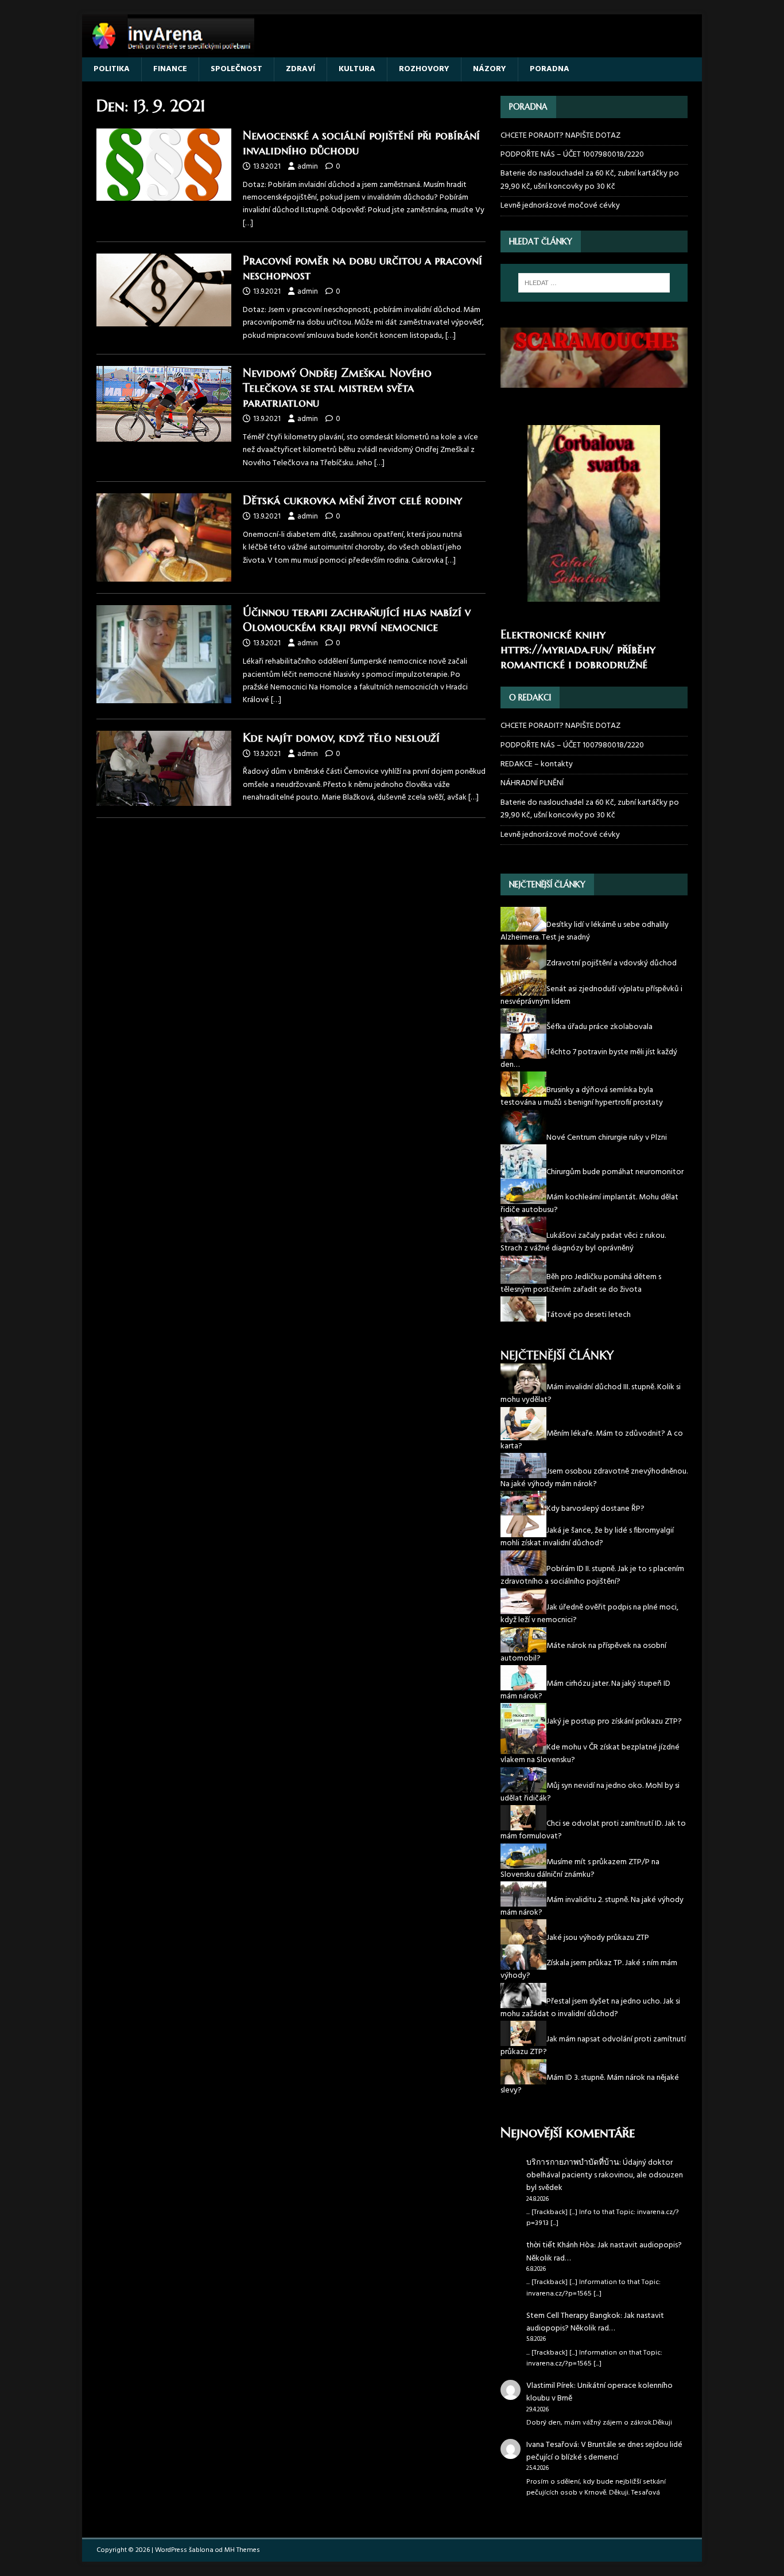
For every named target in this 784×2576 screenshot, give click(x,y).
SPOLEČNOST (236, 69)
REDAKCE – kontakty (537, 764)
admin (308, 167)
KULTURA (357, 69)
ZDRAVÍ (300, 69)
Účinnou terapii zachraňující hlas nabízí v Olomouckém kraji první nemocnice (357, 620)
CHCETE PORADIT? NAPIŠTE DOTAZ (560, 136)
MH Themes (242, 2550)
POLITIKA (112, 69)
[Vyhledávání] (594, 283)
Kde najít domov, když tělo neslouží (341, 738)
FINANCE (170, 69)
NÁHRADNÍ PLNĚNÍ (532, 783)
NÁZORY (490, 69)
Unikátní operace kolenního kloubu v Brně (599, 2392)
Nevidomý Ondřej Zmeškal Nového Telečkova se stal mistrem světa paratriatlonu (337, 388)
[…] (248, 223)
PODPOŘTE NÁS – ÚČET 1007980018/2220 (573, 155)
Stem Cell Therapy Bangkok (573, 2316)
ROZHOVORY (424, 69)
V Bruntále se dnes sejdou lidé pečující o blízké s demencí (604, 2451)
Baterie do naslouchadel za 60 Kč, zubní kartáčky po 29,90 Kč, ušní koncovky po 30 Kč (590, 180)
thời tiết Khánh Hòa (560, 2245)
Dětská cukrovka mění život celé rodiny (352, 500)
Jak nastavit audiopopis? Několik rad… (604, 2252)
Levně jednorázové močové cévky (560, 206)
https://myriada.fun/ (557, 650)
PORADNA (550, 69)
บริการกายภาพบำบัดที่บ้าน (573, 2163)
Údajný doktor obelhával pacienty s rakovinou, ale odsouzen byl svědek (605, 2176)
